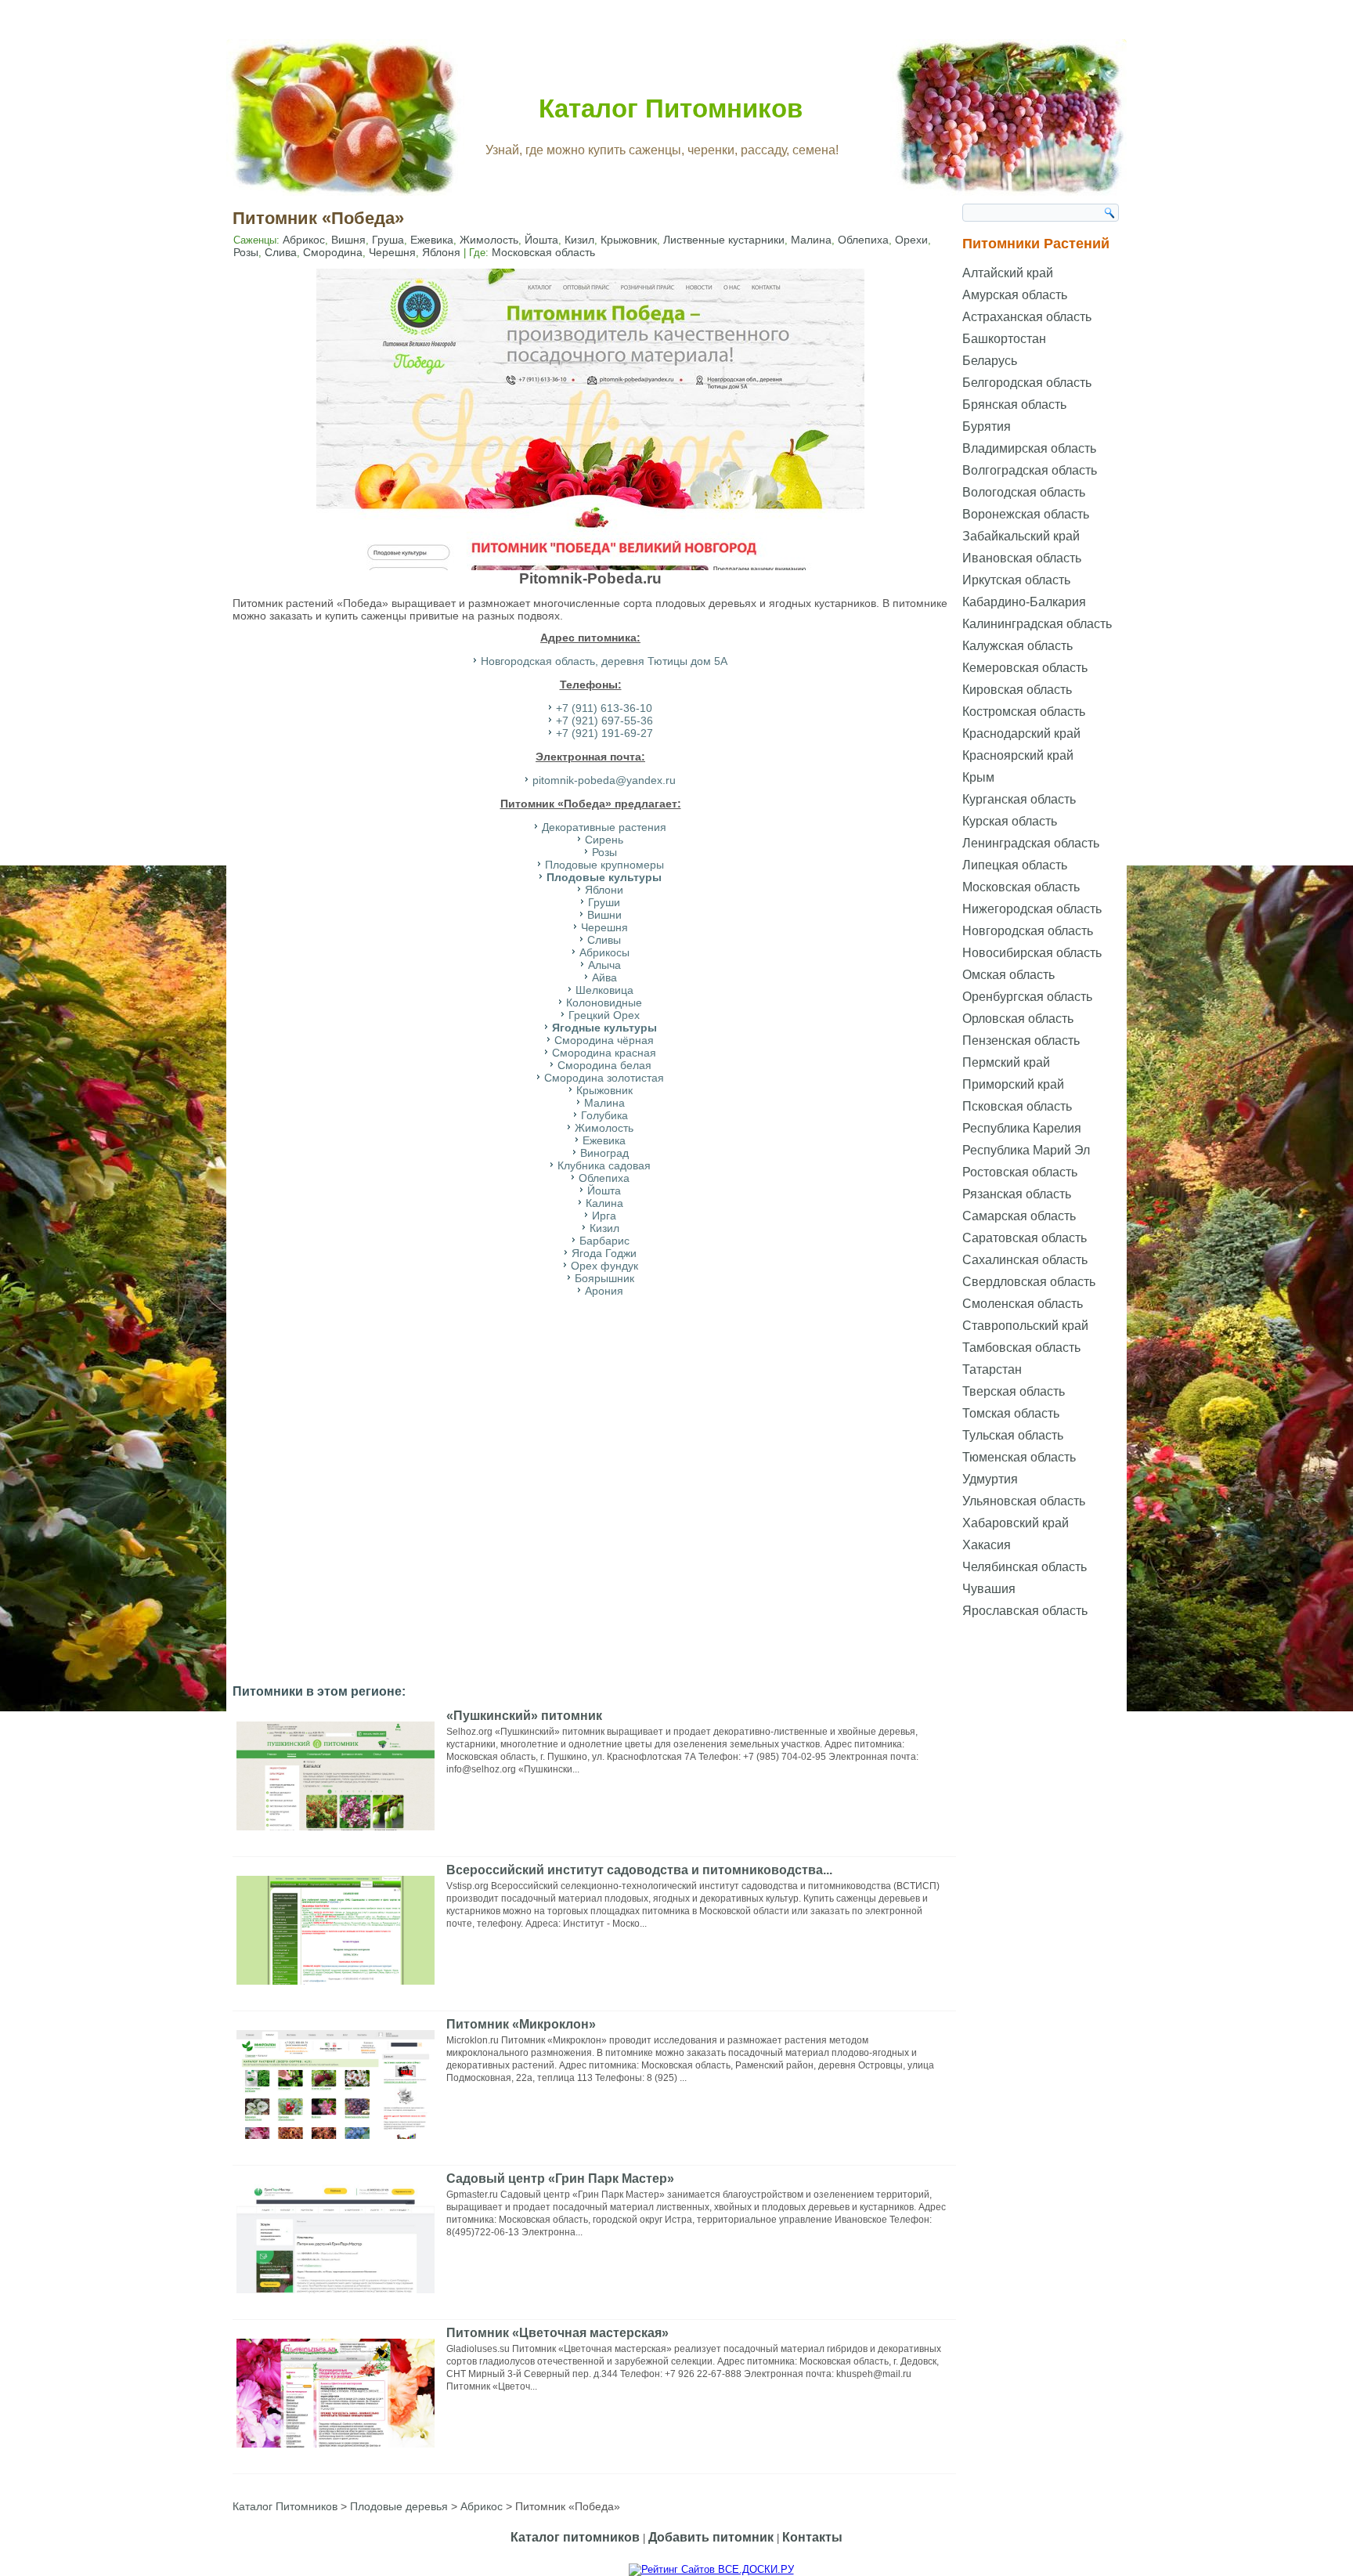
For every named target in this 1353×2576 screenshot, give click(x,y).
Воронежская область (1026, 514)
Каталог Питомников (671, 108)
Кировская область (1017, 690)
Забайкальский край (1021, 536)
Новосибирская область (1032, 953)
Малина (811, 240)
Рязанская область (1017, 1194)
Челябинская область (1025, 1567)
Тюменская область (1019, 1457)
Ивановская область (1022, 558)
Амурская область (1015, 295)
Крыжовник (629, 240)
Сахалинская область (1025, 1260)
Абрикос (304, 240)
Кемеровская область (1025, 668)
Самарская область (1019, 1216)
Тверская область (1014, 1391)
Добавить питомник (711, 2537)
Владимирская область (1029, 448)
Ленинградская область (1031, 843)
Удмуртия (990, 1479)
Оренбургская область (1027, 997)
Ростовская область (1020, 1172)
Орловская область (1018, 1019)
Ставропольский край (1025, 1326)
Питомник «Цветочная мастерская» (557, 2333)
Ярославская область (1025, 1611)
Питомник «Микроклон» (521, 2024)
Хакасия (987, 1545)
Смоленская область (1023, 1304)
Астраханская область (1027, 317)
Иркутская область (1016, 580)
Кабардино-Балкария (1024, 602)
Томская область (1011, 1413)
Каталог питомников (575, 2537)
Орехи (911, 240)
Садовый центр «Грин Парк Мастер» (560, 2179)
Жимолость (489, 240)
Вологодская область (1024, 492)
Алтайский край (1008, 273)
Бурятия (987, 426)
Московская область (543, 252)
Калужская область (1017, 646)
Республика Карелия (1022, 1128)
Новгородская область (1028, 931)
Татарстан (992, 1369)
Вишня (348, 240)
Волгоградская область (1030, 470)
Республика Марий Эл (1026, 1150)
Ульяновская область (1024, 1501)
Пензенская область (1021, 1041)
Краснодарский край (1021, 733)
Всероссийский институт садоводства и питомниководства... (639, 1870)
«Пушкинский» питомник (524, 1716)
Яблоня (441, 252)
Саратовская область (1025, 1238)
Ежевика (432, 240)
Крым (978, 777)
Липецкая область (1015, 865)
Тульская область (1013, 1435)
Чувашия (989, 1589)
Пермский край (1006, 1062)
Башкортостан (1004, 339)
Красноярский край (1018, 755)
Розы (246, 252)
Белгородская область (1027, 383)
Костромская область (1024, 712)
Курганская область (1019, 799)
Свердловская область (1029, 1282)
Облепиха (863, 240)
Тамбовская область (1021, 1348)
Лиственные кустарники (724, 240)
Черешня (392, 252)
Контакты (812, 2537)
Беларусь (990, 361)
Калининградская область (1037, 624)
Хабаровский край (1016, 1523)
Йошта (541, 240)
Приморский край (1013, 1084)
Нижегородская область (1032, 909)
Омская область (1008, 975)
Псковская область (1017, 1106)
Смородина (333, 252)
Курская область (1010, 821)
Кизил (579, 240)
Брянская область (1014, 405)
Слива (281, 252)
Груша (388, 240)
